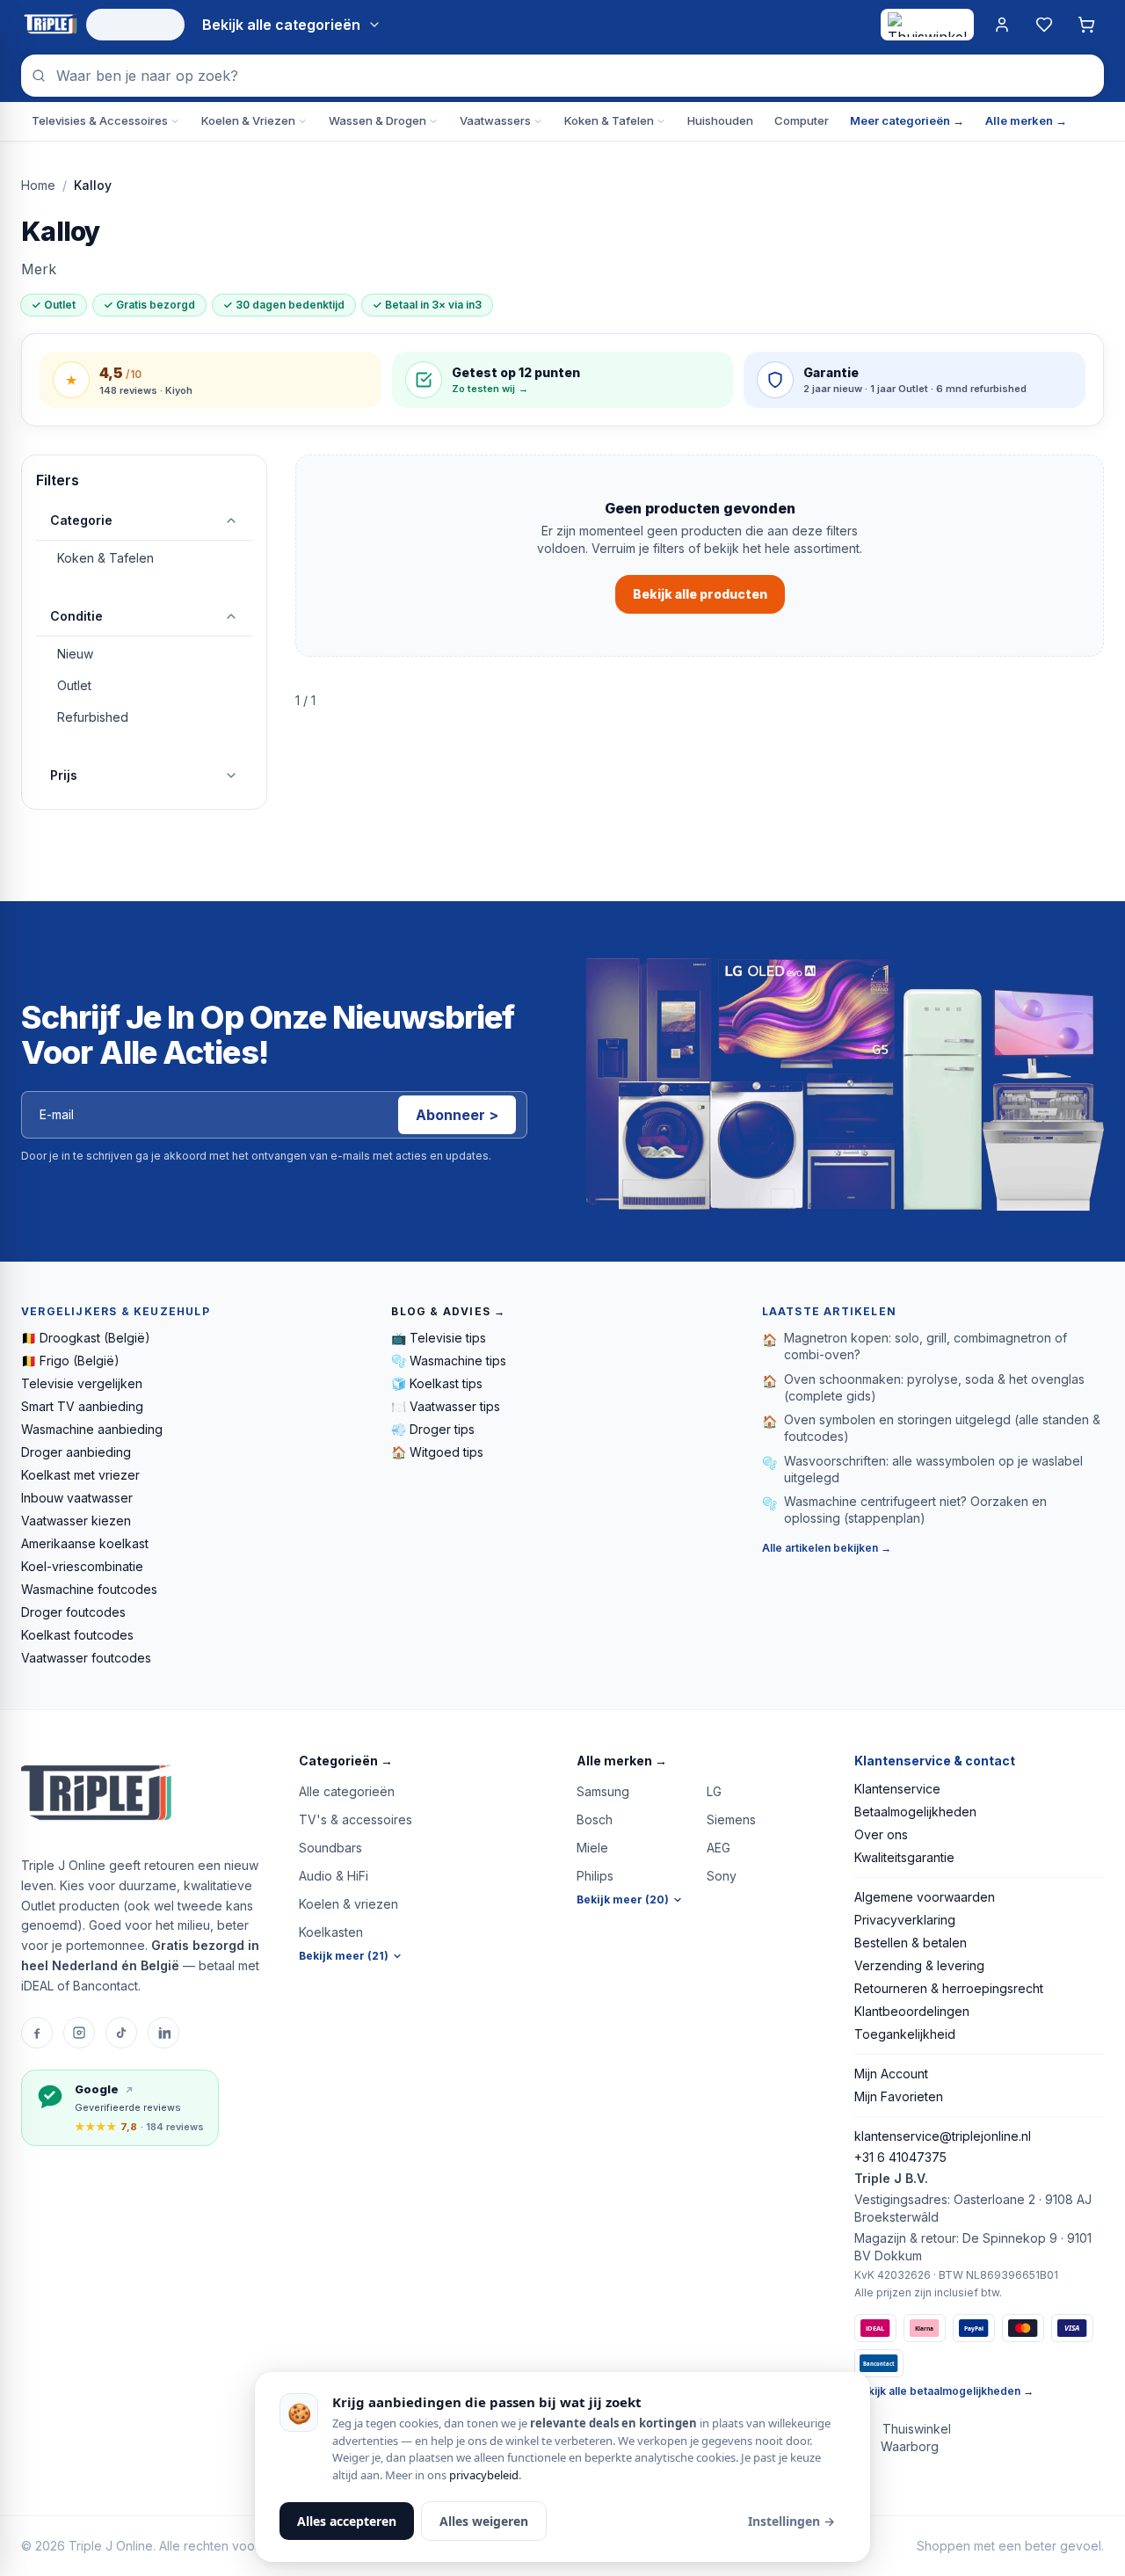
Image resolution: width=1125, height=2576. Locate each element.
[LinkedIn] (163, 2033)
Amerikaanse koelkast (85, 1543)
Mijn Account (891, 2074)
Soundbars (330, 1848)
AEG (719, 1848)
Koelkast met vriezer (80, 1475)
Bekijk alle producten (700, 594)
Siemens (731, 1819)
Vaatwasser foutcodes (86, 1658)
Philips (595, 1876)
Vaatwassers (495, 120)
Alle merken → (1026, 120)
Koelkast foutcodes (77, 1635)
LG (714, 1791)
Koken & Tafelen (609, 120)
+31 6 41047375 (900, 2157)
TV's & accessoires (356, 1819)
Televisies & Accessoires (100, 120)
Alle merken (622, 1761)
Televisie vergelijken (82, 1383)
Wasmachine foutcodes (89, 1589)
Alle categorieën (347, 1791)
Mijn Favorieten (899, 2096)
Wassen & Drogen (377, 120)
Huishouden (720, 120)
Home (38, 185)
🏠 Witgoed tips (437, 1452)
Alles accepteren (347, 2521)
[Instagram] (79, 2033)
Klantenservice (897, 1789)
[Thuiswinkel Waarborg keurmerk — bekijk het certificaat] (927, 25)
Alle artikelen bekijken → (827, 1548)
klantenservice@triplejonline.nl (943, 2136)
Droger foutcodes (73, 1612)
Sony (722, 1876)
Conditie (76, 616)
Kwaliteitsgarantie (904, 1857)
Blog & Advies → (448, 1311)
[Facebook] (37, 2033)
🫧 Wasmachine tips (449, 1361)
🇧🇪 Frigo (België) (70, 1361)
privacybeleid (484, 2475)
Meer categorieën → (907, 120)
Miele (592, 1848)
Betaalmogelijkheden (915, 1812)
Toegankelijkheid (905, 2034)
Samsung (603, 1791)
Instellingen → (791, 2521)
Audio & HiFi (334, 1876)
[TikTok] (121, 2033)
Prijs (64, 775)
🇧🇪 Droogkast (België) (86, 1338)
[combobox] (562, 76)
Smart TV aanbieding (82, 1406)
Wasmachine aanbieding (92, 1429)
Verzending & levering (919, 1965)
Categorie (81, 520)
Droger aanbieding (76, 1452)
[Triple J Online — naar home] (50, 25)
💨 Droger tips (433, 1429)
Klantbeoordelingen (912, 2011)
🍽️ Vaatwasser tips (446, 1406)
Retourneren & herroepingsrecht (949, 1988)
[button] (424, 1761)
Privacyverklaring (905, 1920)
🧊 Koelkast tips (437, 1383)
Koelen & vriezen (348, 1904)
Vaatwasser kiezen (76, 1521)
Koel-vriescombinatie (82, 1566)
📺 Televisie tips (439, 1338)
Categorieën (346, 1761)
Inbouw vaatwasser (77, 1498)
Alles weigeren (484, 2521)
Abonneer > (457, 1115)
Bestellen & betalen (911, 1943)
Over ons (881, 1834)
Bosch (595, 1819)
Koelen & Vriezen (248, 120)
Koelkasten (331, 1932)
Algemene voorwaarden (925, 1897)
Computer (802, 120)
